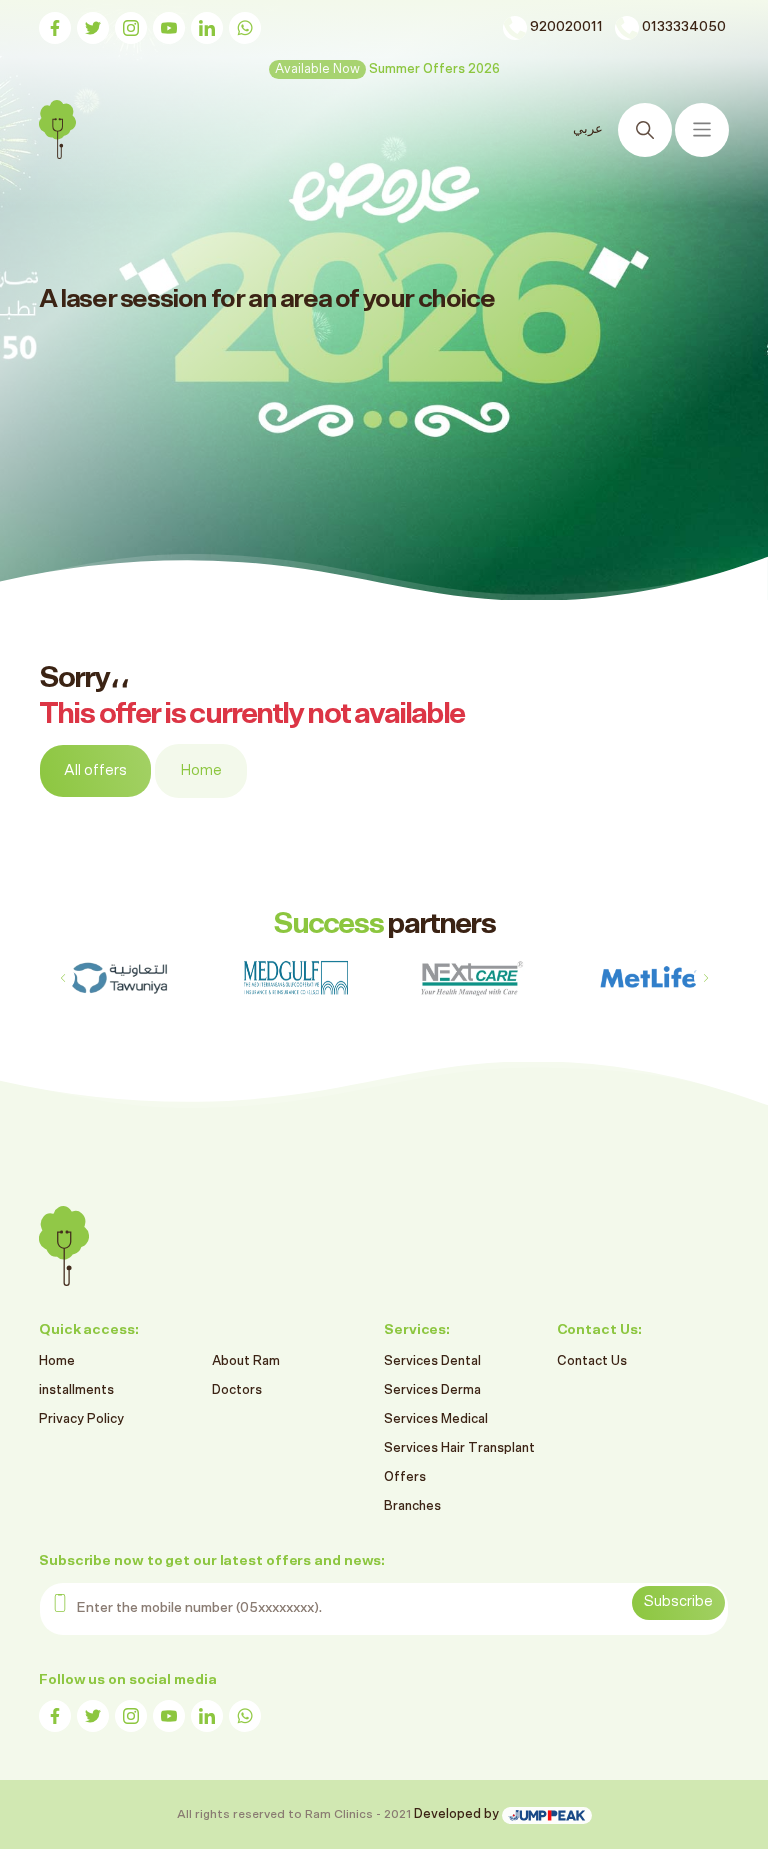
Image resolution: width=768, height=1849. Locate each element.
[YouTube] (169, 28)
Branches (412, 1506)
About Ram (246, 1361)
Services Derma (432, 1390)
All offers (95, 770)
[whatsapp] (245, 28)
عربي (588, 129)
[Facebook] (55, 28)
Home (201, 770)
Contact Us (592, 1361)
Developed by (458, 1814)
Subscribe (678, 1601)
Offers (405, 1477)
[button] (705, 978)
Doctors (237, 1390)
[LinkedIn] (207, 28)
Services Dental (432, 1361)
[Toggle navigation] (702, 130)
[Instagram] (131, 28)
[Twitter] (93, 28)
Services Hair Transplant (459, 1448)
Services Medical (436, 1419)
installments (76, 1390)
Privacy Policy (81, 1419)
